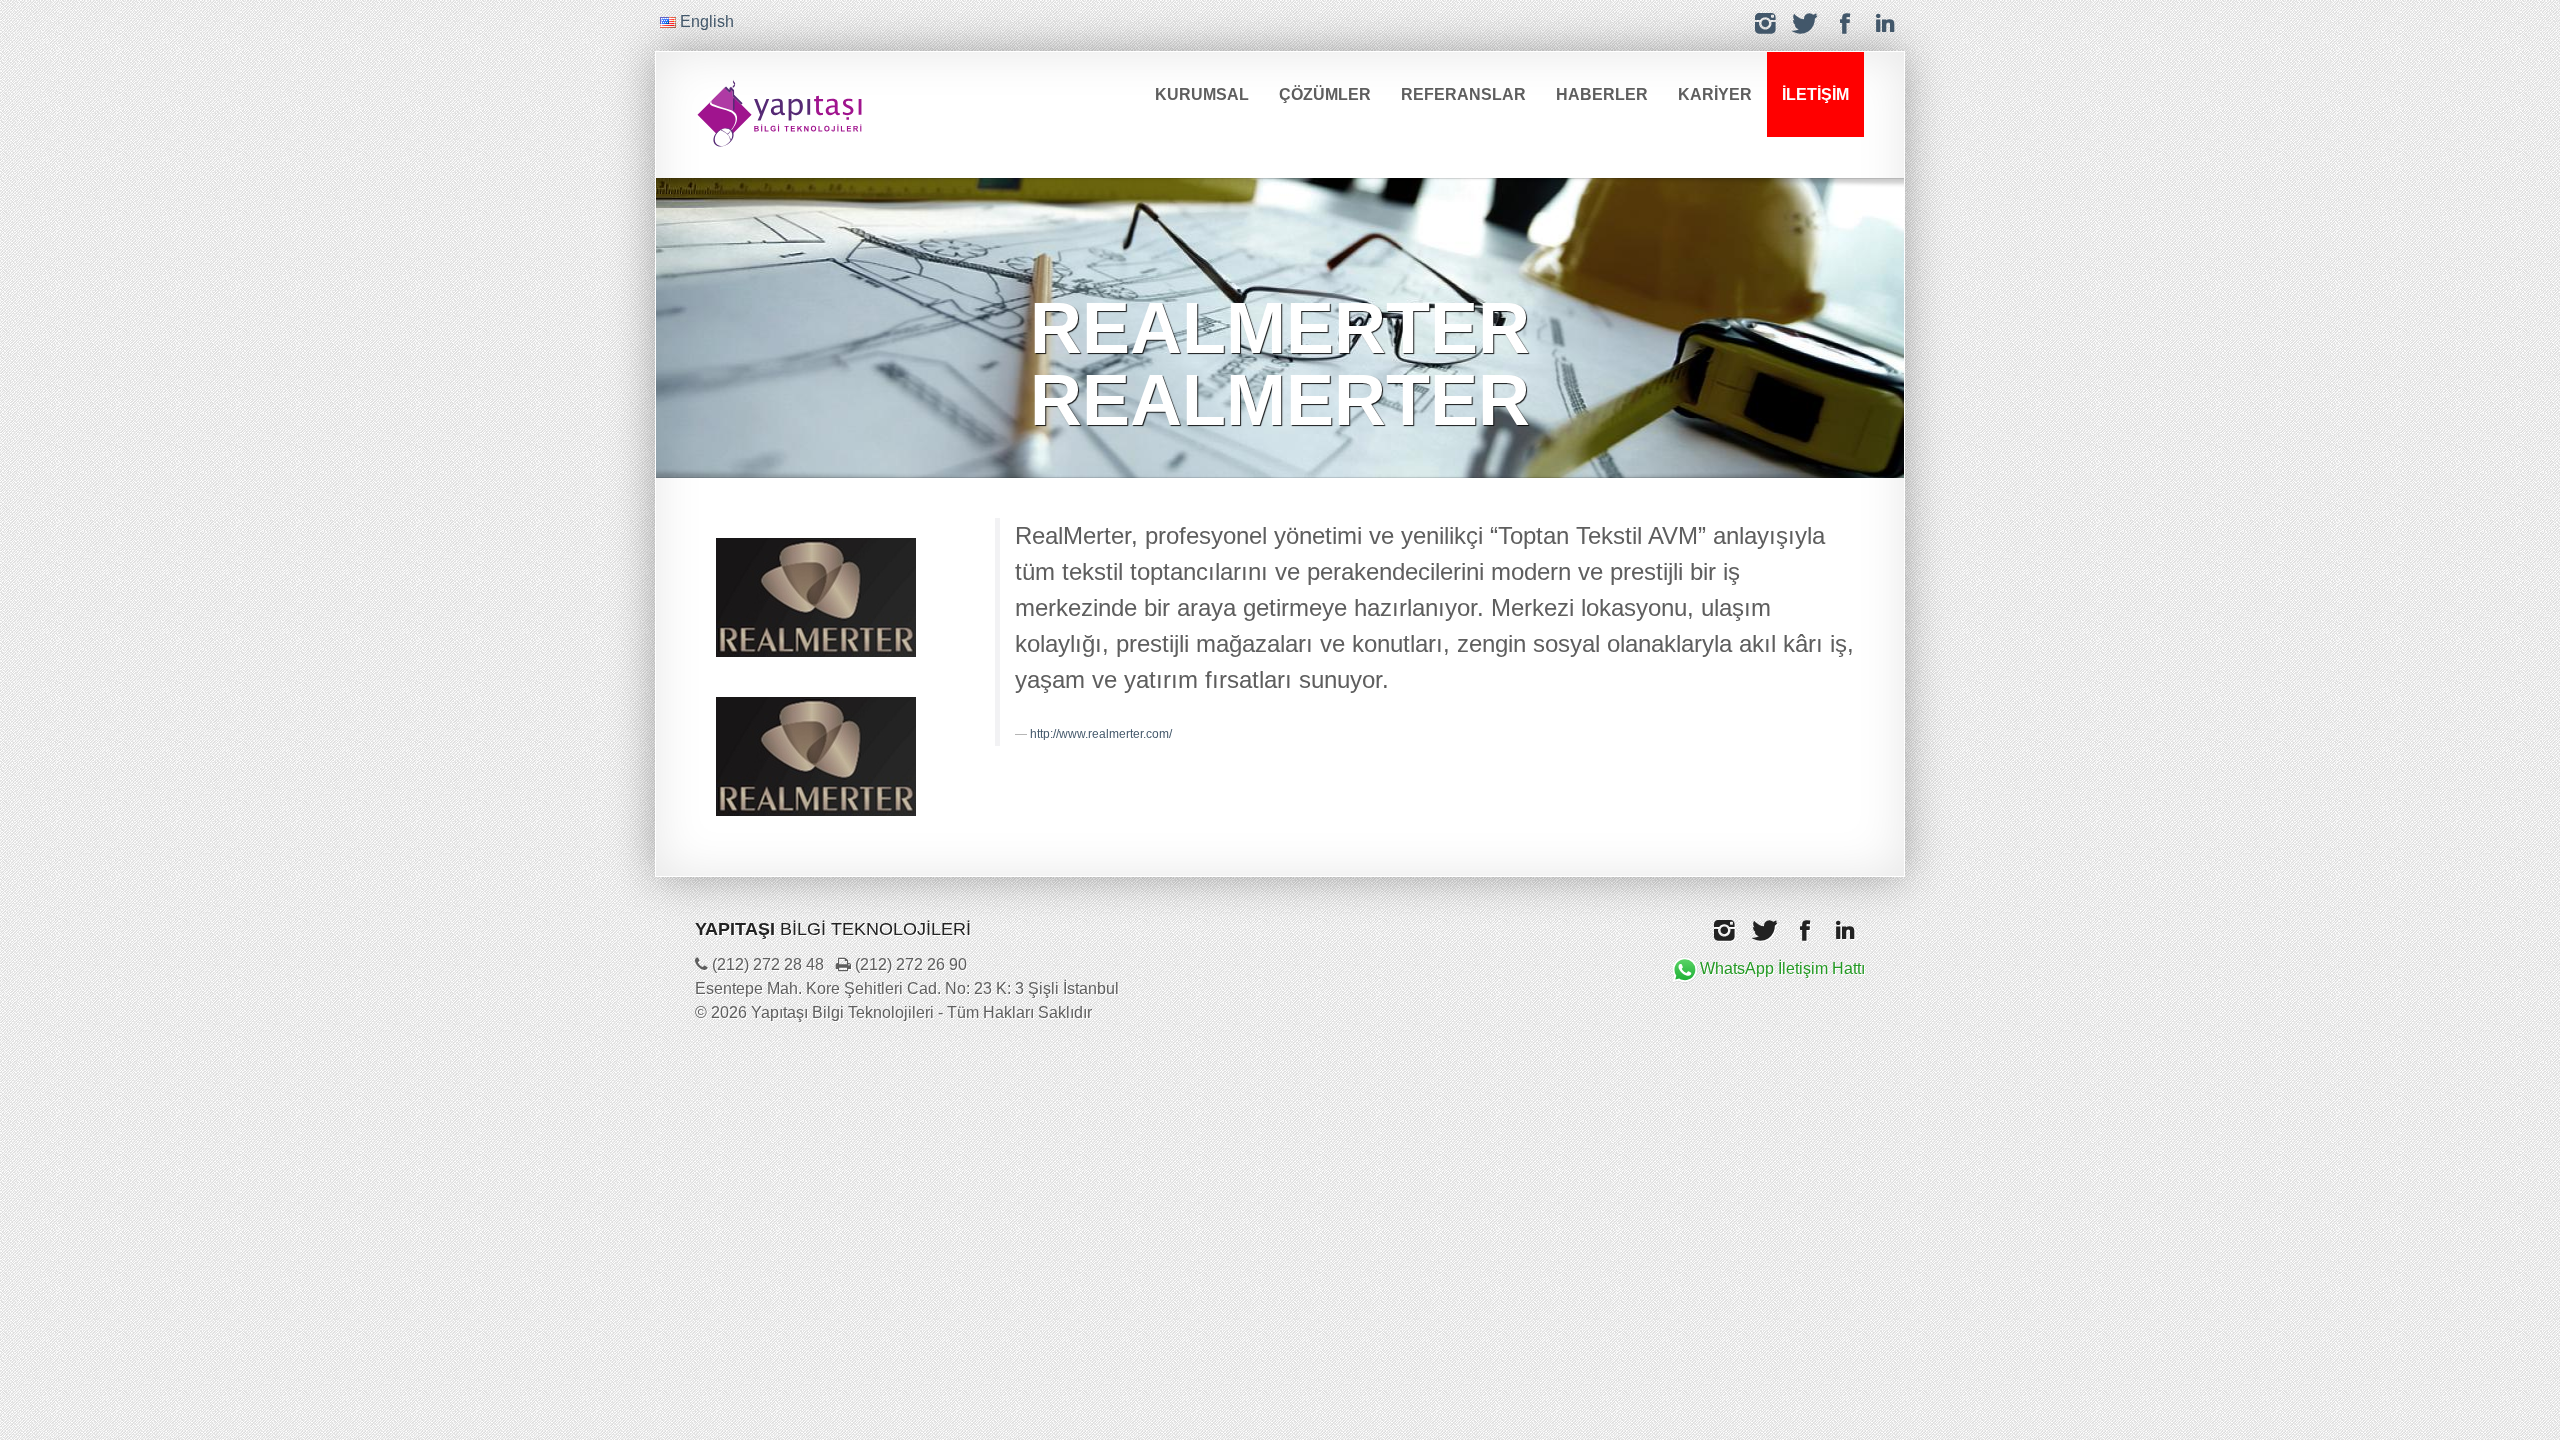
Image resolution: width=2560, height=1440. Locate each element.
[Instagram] (1765, 23)
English (705, 21)
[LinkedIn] (1885, 23)
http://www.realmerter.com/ (1101, 734)
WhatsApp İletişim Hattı (1782, 968)
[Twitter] (1805, 23)
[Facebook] (1845, 23)
